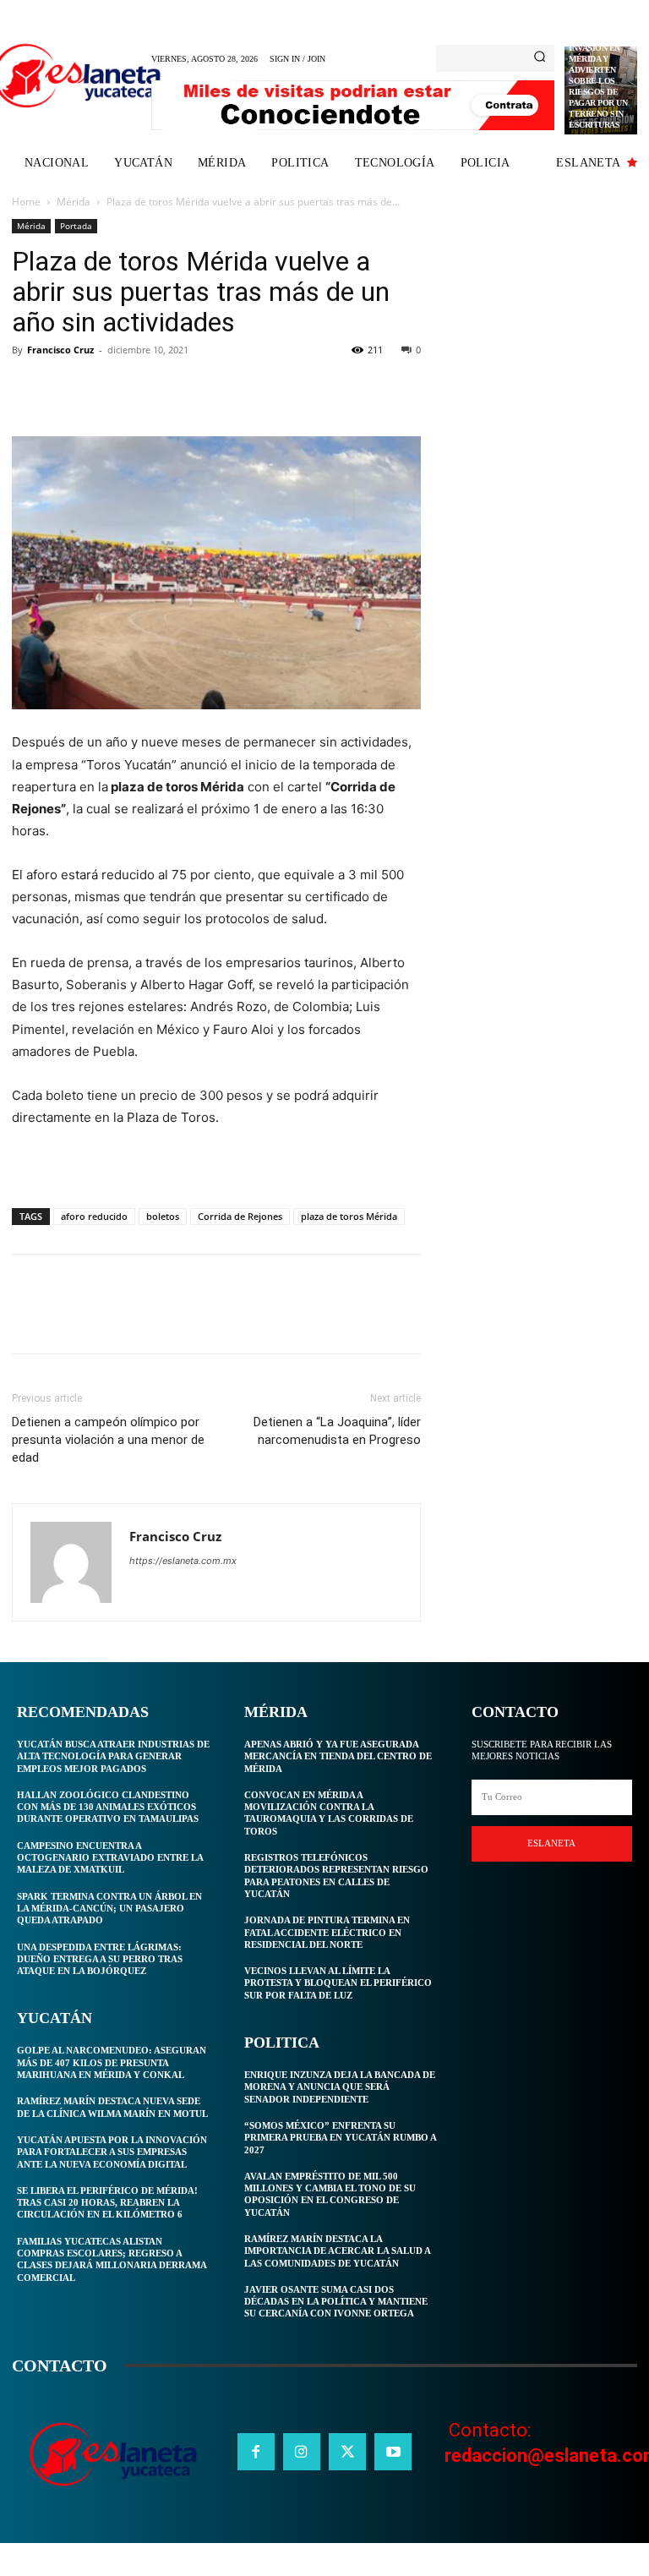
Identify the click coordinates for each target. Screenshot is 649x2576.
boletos (163, 1216)
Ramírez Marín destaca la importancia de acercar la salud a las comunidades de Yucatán (338, 2251)
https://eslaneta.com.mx (183, 1561)
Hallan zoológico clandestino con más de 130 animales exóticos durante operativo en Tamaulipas (108, 1807)
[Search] (540, 58)
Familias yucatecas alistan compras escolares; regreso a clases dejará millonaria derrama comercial (112, 2259)
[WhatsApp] (145, 388)
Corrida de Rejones (240, 1216)
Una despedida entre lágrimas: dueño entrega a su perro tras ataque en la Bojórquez (100, 1959)
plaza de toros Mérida (349, 1216)
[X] (68, 388)
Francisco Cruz (60, 350)
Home (26, 202)
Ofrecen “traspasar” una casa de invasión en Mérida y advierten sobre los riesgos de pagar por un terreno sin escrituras (598, 70)
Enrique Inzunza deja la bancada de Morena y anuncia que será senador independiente (340, 2087)
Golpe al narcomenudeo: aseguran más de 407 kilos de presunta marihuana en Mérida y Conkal (112, 2062)
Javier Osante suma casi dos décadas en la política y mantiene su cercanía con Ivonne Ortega (336, 2302)
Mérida (74, 202)
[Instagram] (302, 2452)
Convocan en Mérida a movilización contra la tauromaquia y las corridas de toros (329, 1813)
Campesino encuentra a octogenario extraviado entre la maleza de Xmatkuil (110, 1858)
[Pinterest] (106, 388)
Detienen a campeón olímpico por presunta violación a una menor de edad (108, 1440)
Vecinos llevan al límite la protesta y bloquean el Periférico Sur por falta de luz (338, 1983)
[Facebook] (29, 388)
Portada (76, 226)
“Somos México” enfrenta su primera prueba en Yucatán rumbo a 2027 (341, 2138)
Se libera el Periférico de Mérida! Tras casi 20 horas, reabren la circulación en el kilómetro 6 (107, 2203)
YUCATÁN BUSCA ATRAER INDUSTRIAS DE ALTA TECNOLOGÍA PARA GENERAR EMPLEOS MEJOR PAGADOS (113, 1756)
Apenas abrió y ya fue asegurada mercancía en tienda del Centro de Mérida (338, 1756)
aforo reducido (94, 1216)
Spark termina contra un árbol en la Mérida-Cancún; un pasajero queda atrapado (109, 1909)
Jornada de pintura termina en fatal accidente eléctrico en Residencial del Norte (327, 1932)
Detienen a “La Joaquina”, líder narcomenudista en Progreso (337, 1431)
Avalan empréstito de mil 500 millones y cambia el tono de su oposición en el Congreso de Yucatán (330, 2194)
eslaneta (551, 1843)
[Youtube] (393, 2452)
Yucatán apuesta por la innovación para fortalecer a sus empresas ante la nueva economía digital (112, 2152)
